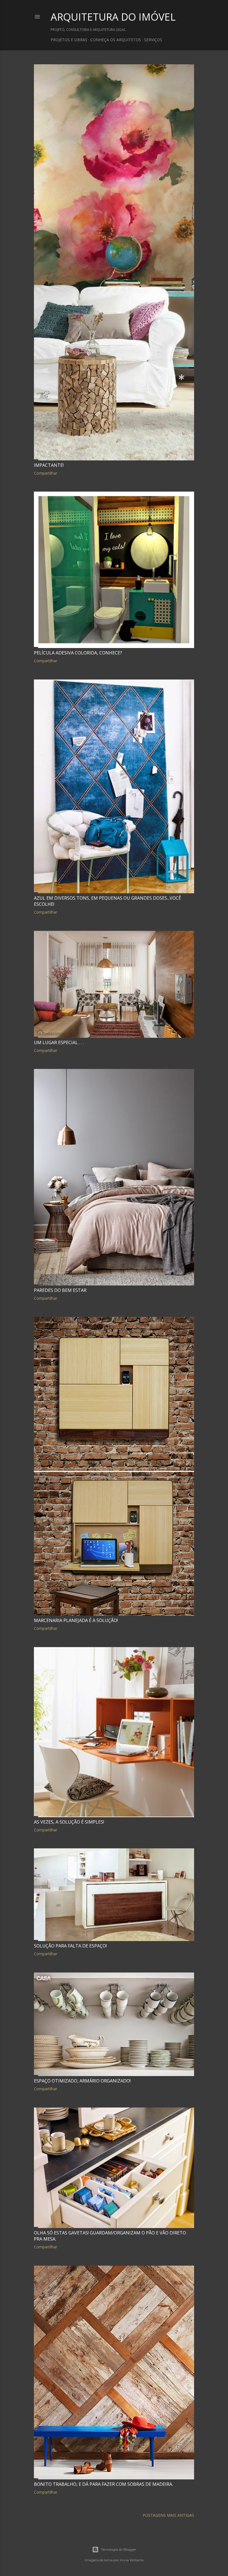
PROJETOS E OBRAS (69, 40)
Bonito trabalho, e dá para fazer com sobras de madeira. (103, 2484)
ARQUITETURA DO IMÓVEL (113, 17)
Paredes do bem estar (60, 1290)
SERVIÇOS (153, 40)
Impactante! (49, 465)
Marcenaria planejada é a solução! (76, 1620)
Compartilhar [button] (46, 473)
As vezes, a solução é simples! (69, 1822)
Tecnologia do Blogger (119, 2549)
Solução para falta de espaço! (70, 1946)
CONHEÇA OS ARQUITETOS (116, 40)
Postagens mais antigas (168, 2515)
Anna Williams (132, 2560)
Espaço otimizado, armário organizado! (82, 2081)
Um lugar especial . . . (59, 1042)
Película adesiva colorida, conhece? (78, 653)
